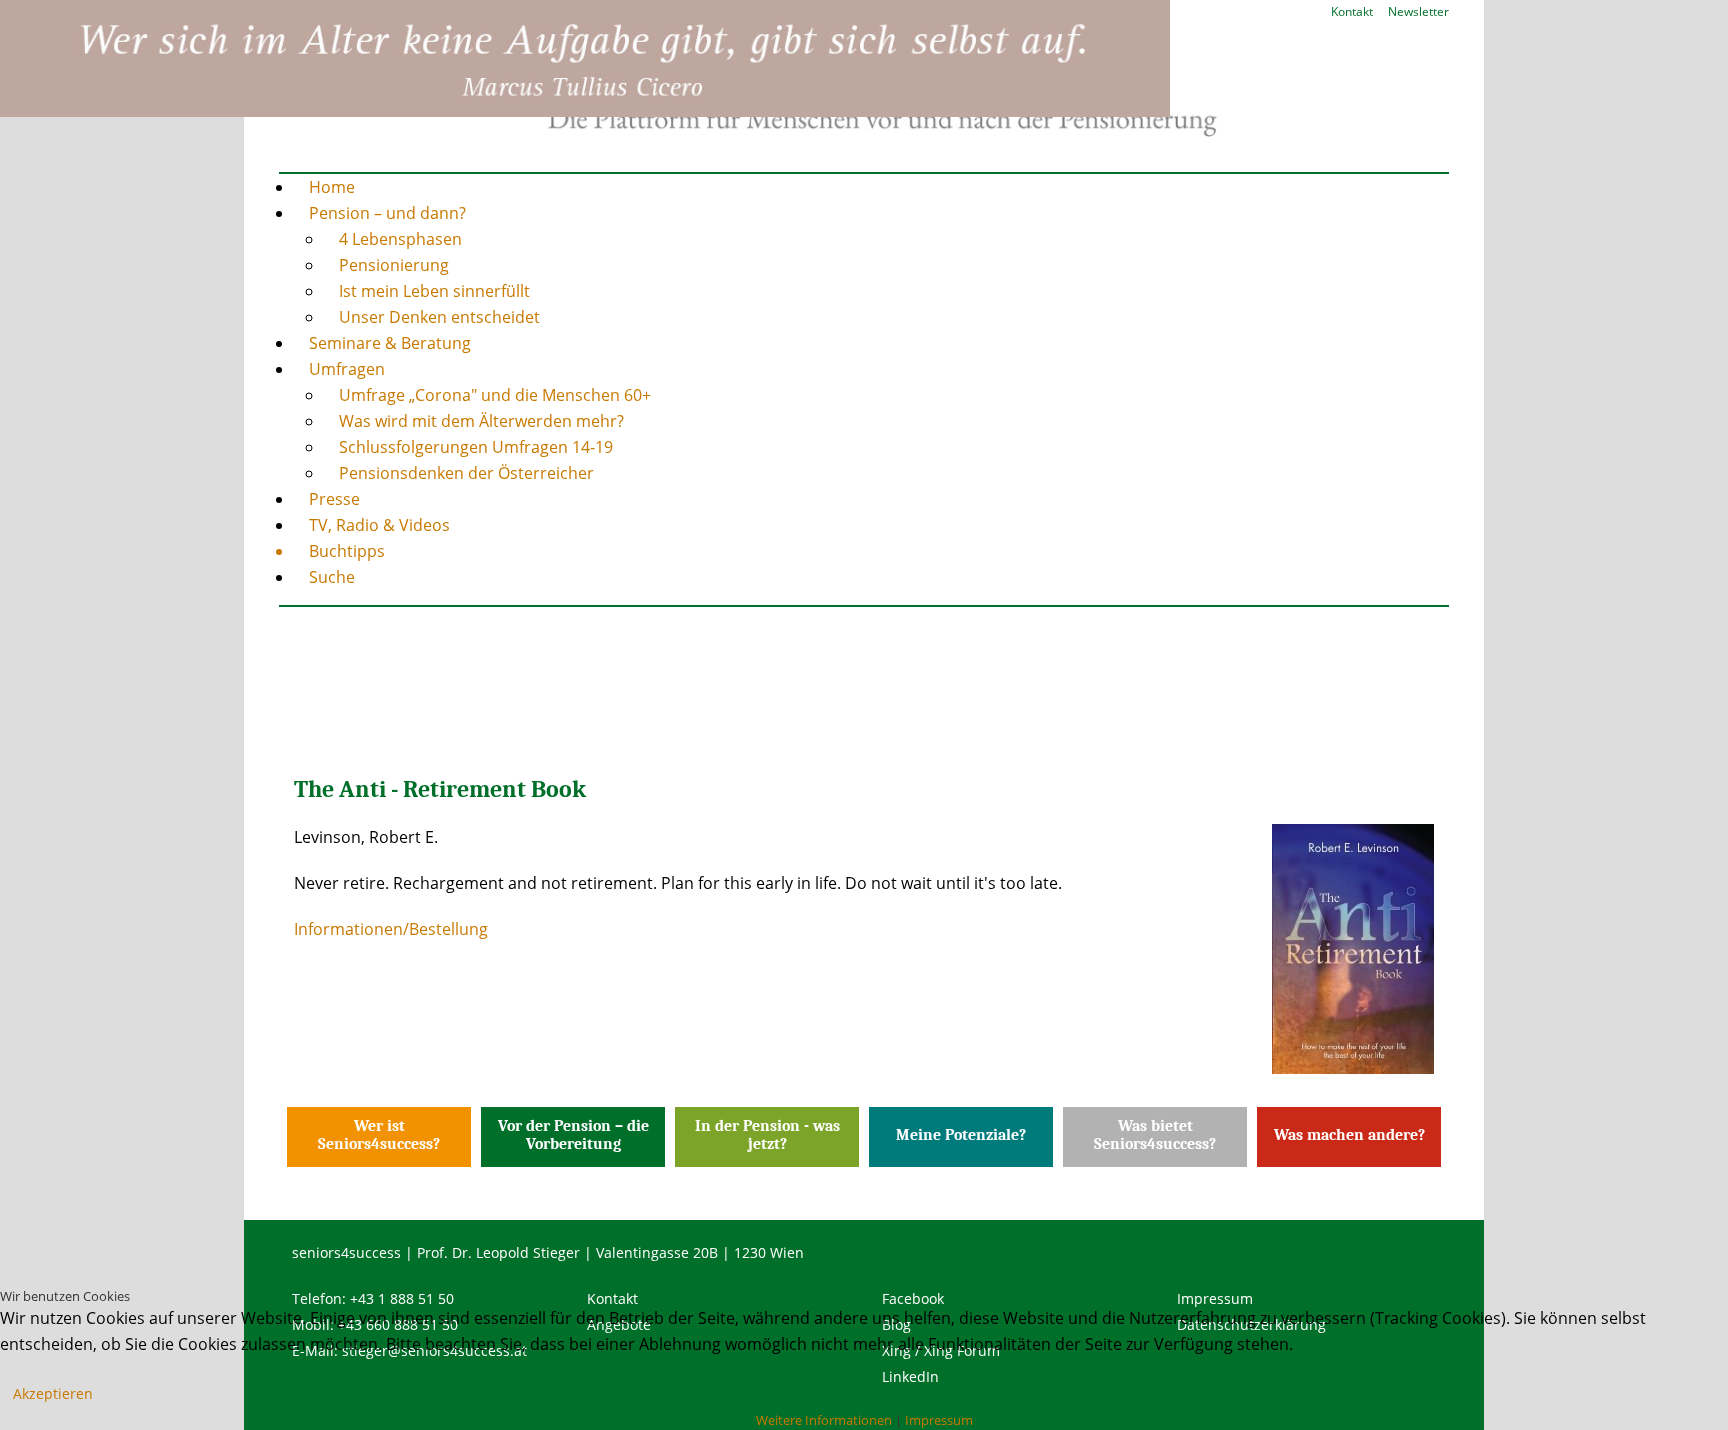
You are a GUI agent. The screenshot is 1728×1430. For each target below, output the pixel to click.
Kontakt (1352, 11)
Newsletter (1418, 11)
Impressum (939, 1420)
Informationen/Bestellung (391, 929)
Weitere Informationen (824, 1420)
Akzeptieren (53, 1393)
